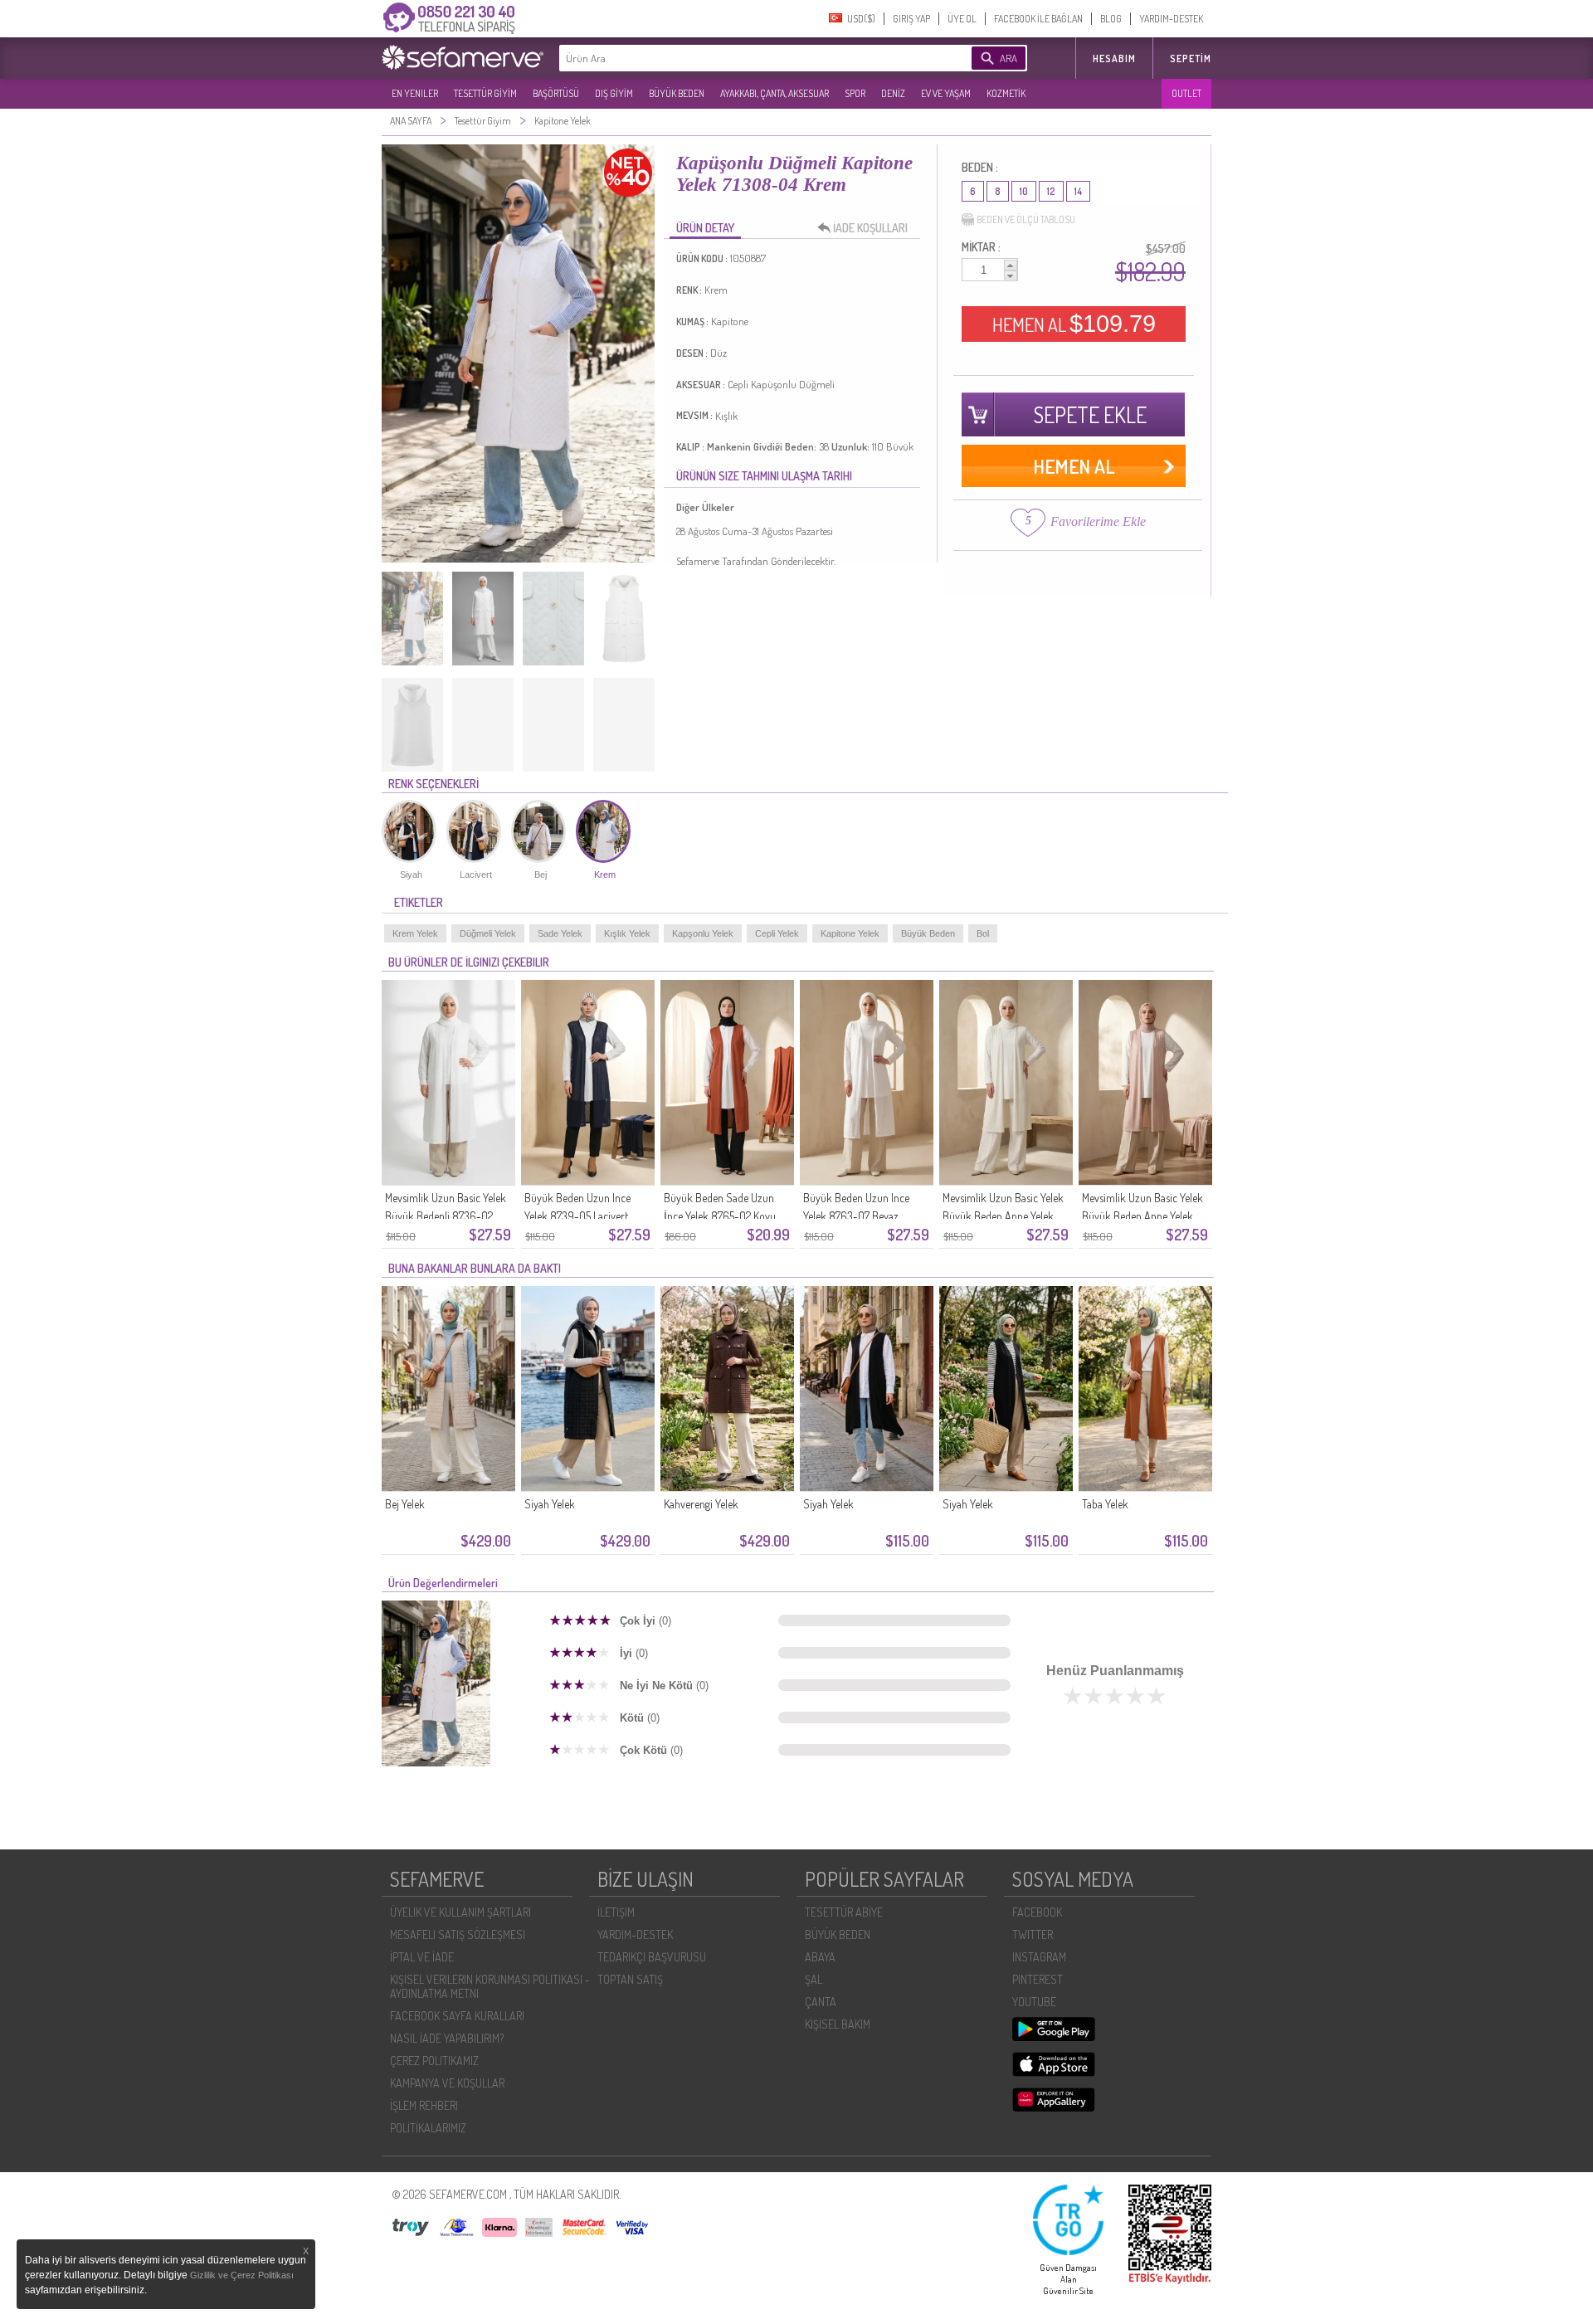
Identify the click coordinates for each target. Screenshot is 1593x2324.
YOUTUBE (1034, 2002)
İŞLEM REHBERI (424, 2105)
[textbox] (740, 58)
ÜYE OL (962, 19)
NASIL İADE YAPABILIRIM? (447, 2038)
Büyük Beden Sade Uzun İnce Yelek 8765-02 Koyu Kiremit (720, 1216)
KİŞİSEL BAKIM (838, 2024)
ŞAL (814, 1979)
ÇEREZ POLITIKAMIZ (434, 2061)
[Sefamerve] (466, 57)
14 (1078, 191)
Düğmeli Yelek (488, 933)
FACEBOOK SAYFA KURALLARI (457, 2016)
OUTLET (1186, 93)
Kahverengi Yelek (701, 1504)
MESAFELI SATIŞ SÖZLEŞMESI (458, 1934)
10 (1024, 191)
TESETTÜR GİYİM (485, 93)
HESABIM (1114, 58)
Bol (983, 933)
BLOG (1111, 19)
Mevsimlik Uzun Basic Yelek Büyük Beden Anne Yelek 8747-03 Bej (1142, 1216)
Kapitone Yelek (850, 933)
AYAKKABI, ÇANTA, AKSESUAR (775, 93)
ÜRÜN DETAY (705, 228)
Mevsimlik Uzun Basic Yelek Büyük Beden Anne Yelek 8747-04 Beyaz (1003, 1216)
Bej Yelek (405, 1504)
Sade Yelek (560, 933)
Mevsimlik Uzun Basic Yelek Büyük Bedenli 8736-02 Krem (446, 1216)
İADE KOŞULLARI (870, 228)
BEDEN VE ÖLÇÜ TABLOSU (1026, 219)
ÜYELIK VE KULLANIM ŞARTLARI (460, 1912)
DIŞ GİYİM (614, 93)
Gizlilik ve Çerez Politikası (242, 2275)
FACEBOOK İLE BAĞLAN (1038, 19)
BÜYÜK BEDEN (677, 93)
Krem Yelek (415, 933)
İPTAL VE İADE (422, 1957)
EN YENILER (415, 93)
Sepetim (1191, 58)
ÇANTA (821, 2002)
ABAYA (820, 1957)
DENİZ (893, 93)
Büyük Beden (928, 933)
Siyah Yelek (550, 1504)
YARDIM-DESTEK (1171, 19)
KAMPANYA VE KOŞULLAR (447, 2083)
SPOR (855, 93)
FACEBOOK (1037, 1912)
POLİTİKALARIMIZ (428, 2128)
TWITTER (1033, 1934)
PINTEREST (1038, 1979)
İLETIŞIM (616, 1912)
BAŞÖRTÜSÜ (556, 93)
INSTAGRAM (1039, 1957)
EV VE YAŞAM (946, 93)
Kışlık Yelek (627, 933)
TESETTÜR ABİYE (844, 1912)
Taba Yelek (1105, 1504)
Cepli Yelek (777, 933)
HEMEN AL (1074, 324)
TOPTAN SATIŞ (630, 1979)
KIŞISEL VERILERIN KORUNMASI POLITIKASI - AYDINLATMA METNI (490, 1986)
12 (1051, 191)
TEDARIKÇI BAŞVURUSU (652, 1957)
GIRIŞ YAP (911, 19)
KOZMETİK (1006, 93)
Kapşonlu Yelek (703, 933)
